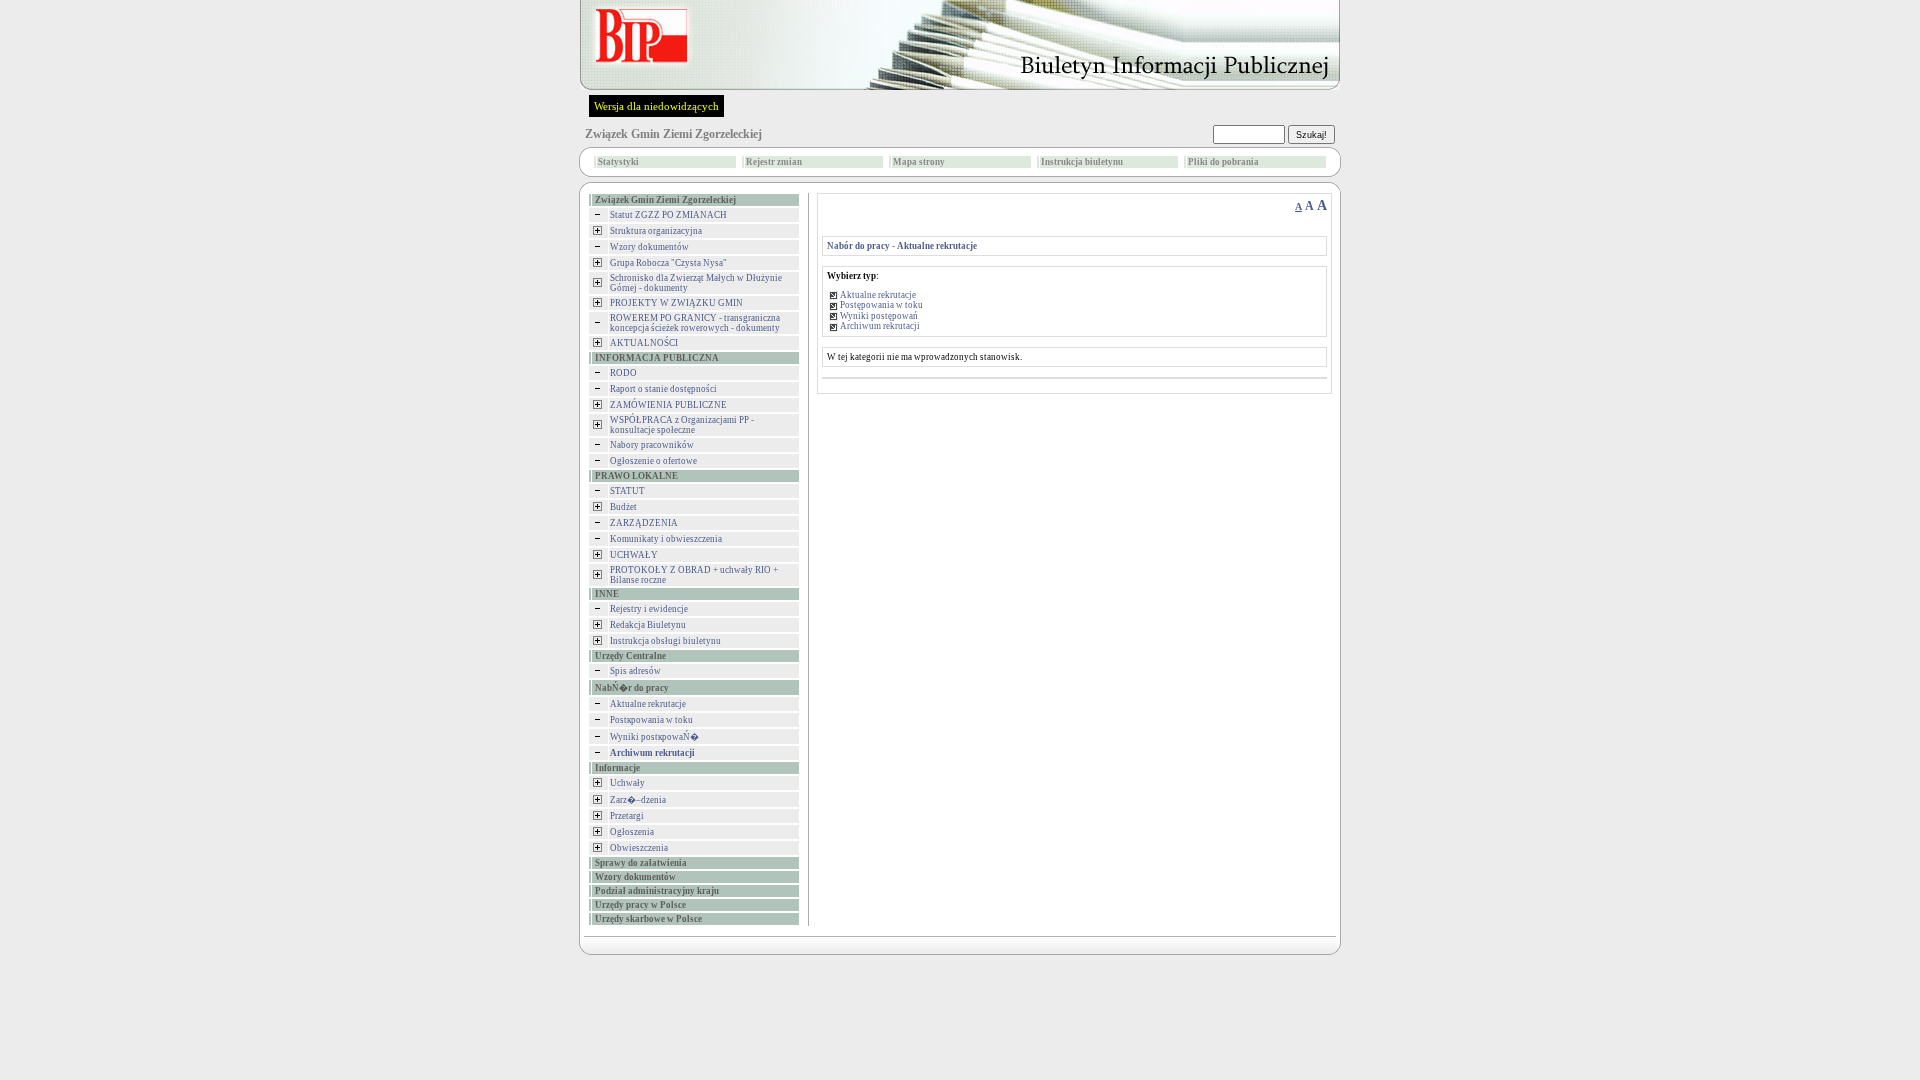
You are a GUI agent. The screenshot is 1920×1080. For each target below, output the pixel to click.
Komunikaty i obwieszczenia (666, 539)
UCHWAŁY (634, 555)
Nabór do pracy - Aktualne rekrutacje (902, 246)
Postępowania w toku (881, 305)
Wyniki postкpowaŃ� (654, 737)
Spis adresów (635, 671)
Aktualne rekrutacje (648, 704)
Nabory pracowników (652, 445)
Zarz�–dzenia (638, 800)
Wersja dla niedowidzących (656, 106)
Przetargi (627, 816)
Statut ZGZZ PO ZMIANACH (668, 215)
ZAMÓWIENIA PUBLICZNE (668, 405)
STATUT (627, 491)
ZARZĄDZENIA (644, 523)
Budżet (623, 507)
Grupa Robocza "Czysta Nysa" (668, 263)
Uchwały (627, 783)
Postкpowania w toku (651, 720)
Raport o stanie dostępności (663, 389)
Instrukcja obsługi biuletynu (665, 641)
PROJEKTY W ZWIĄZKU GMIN (676, 303)
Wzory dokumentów (649, 247)
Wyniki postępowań (879, 316)
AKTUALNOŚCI (644, 343)
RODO (623, 373)
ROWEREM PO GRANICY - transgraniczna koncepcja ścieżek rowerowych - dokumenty (695, 323)
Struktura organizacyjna (656, 231)
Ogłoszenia (632, 832)
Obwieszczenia (639, 848)
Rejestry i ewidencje (649, 609)
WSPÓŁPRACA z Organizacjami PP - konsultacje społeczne (682, 425)
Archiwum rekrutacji (880, 326)
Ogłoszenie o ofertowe (653, 461)
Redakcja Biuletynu (648, 625)
